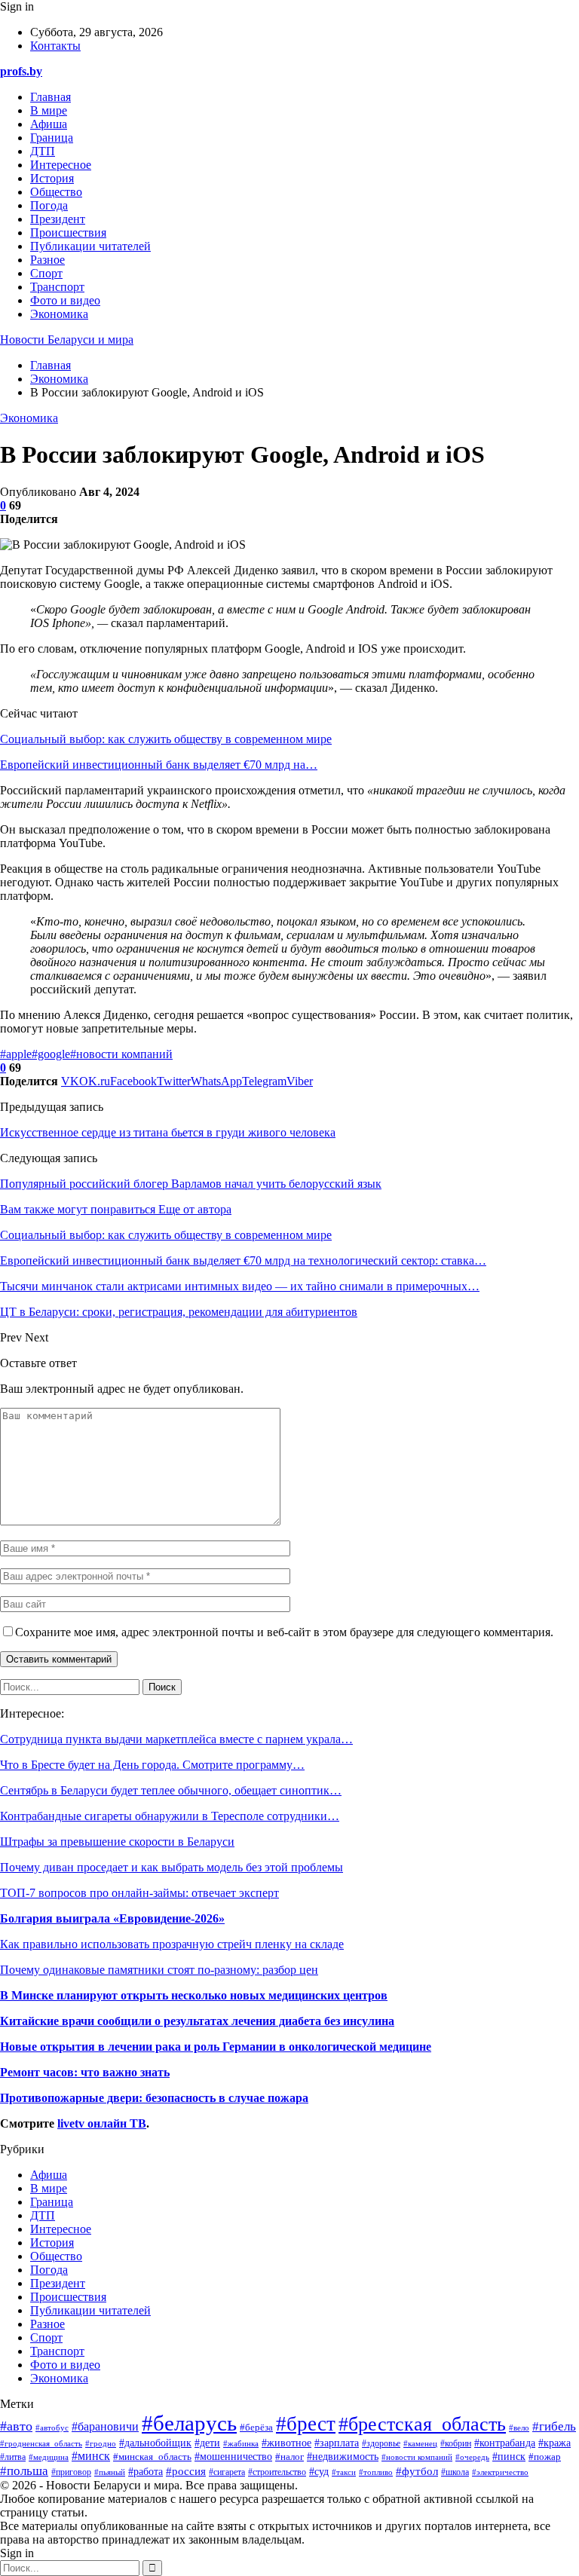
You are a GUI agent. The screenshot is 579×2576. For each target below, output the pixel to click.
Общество (56, 192)
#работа (146, 2472)
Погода (49, 205)
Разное (47, 260)
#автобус (52, 2428)
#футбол (417, 2471)
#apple (16, 1054)
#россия (186, 2471)
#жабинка (241, 2443)
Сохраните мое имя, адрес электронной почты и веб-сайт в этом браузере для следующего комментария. (284, 1632)
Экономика (59, 314)
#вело (519, 2428)
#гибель (554, 2426)
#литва (13, 2457)
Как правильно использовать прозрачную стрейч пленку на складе (172, 1944)
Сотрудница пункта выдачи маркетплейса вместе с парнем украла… (176, 1739)
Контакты (55, 46)
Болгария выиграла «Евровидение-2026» (112, 1918)
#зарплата (337, 2443)
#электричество (500, 2472)
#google (51, 1054)
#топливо (376, 2472)
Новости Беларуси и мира (67, 340)
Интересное (61, 165)
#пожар (545, 2457)
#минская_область (152, 2457)
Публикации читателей (90, 246)
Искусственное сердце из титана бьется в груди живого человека (168, 1132)
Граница (52, 138)
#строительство (277, 2472)
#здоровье (381, 2444)
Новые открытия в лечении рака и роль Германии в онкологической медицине (216, 2047)
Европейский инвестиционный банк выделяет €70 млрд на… (159, 765)
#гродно (101, 2443)
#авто (16, 2426)
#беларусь (189, 2423)
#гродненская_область (41, 2443)
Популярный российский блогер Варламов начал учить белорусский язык (191, 1184)
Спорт (46, 273)
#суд (319, 2472)
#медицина (49, 2457)
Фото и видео (65, 300)
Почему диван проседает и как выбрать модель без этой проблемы (172, 1867)
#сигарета (227, 2472)
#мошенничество (233, 2457)
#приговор (71, 2472)
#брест (306, 2424)
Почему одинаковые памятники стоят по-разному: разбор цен (159, 1970)
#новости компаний (121, 1054)
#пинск (509, 2456)
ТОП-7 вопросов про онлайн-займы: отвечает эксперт (139, 1893)
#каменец (420, 2443)
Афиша (49, 124)
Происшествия (68, 233)
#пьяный (110, 2472)
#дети (207, 2443)
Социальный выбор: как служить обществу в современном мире (166, 739)
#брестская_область (422, 2424)
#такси (344, 2472)
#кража (554, 2443)
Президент (58, 219)
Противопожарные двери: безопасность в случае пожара (154, 2098)
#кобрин (456, 2443)
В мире (49, 110)
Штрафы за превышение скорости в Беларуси (117, 1842)
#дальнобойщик (155, 2443)
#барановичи (105, 2426)
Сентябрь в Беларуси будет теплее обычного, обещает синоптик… (171, 1790)
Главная (51, 97)
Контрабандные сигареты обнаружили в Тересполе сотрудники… (170, 1816)
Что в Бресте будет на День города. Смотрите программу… (152, 1765)
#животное (286, 2443)
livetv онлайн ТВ (102, 2123)
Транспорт (57, 287)
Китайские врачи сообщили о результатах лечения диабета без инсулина (197, 2021)
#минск (91, 2456)
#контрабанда (505, 2443)
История (52, 178)
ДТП (43, 151)
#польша (24, 2470)
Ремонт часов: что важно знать (85, 2072)
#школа (455, 2472)
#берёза (256, 2428)
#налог (289, 2457)
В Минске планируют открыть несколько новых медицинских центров (194, 1995)
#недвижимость (343, 2457)
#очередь (472, 2457)
